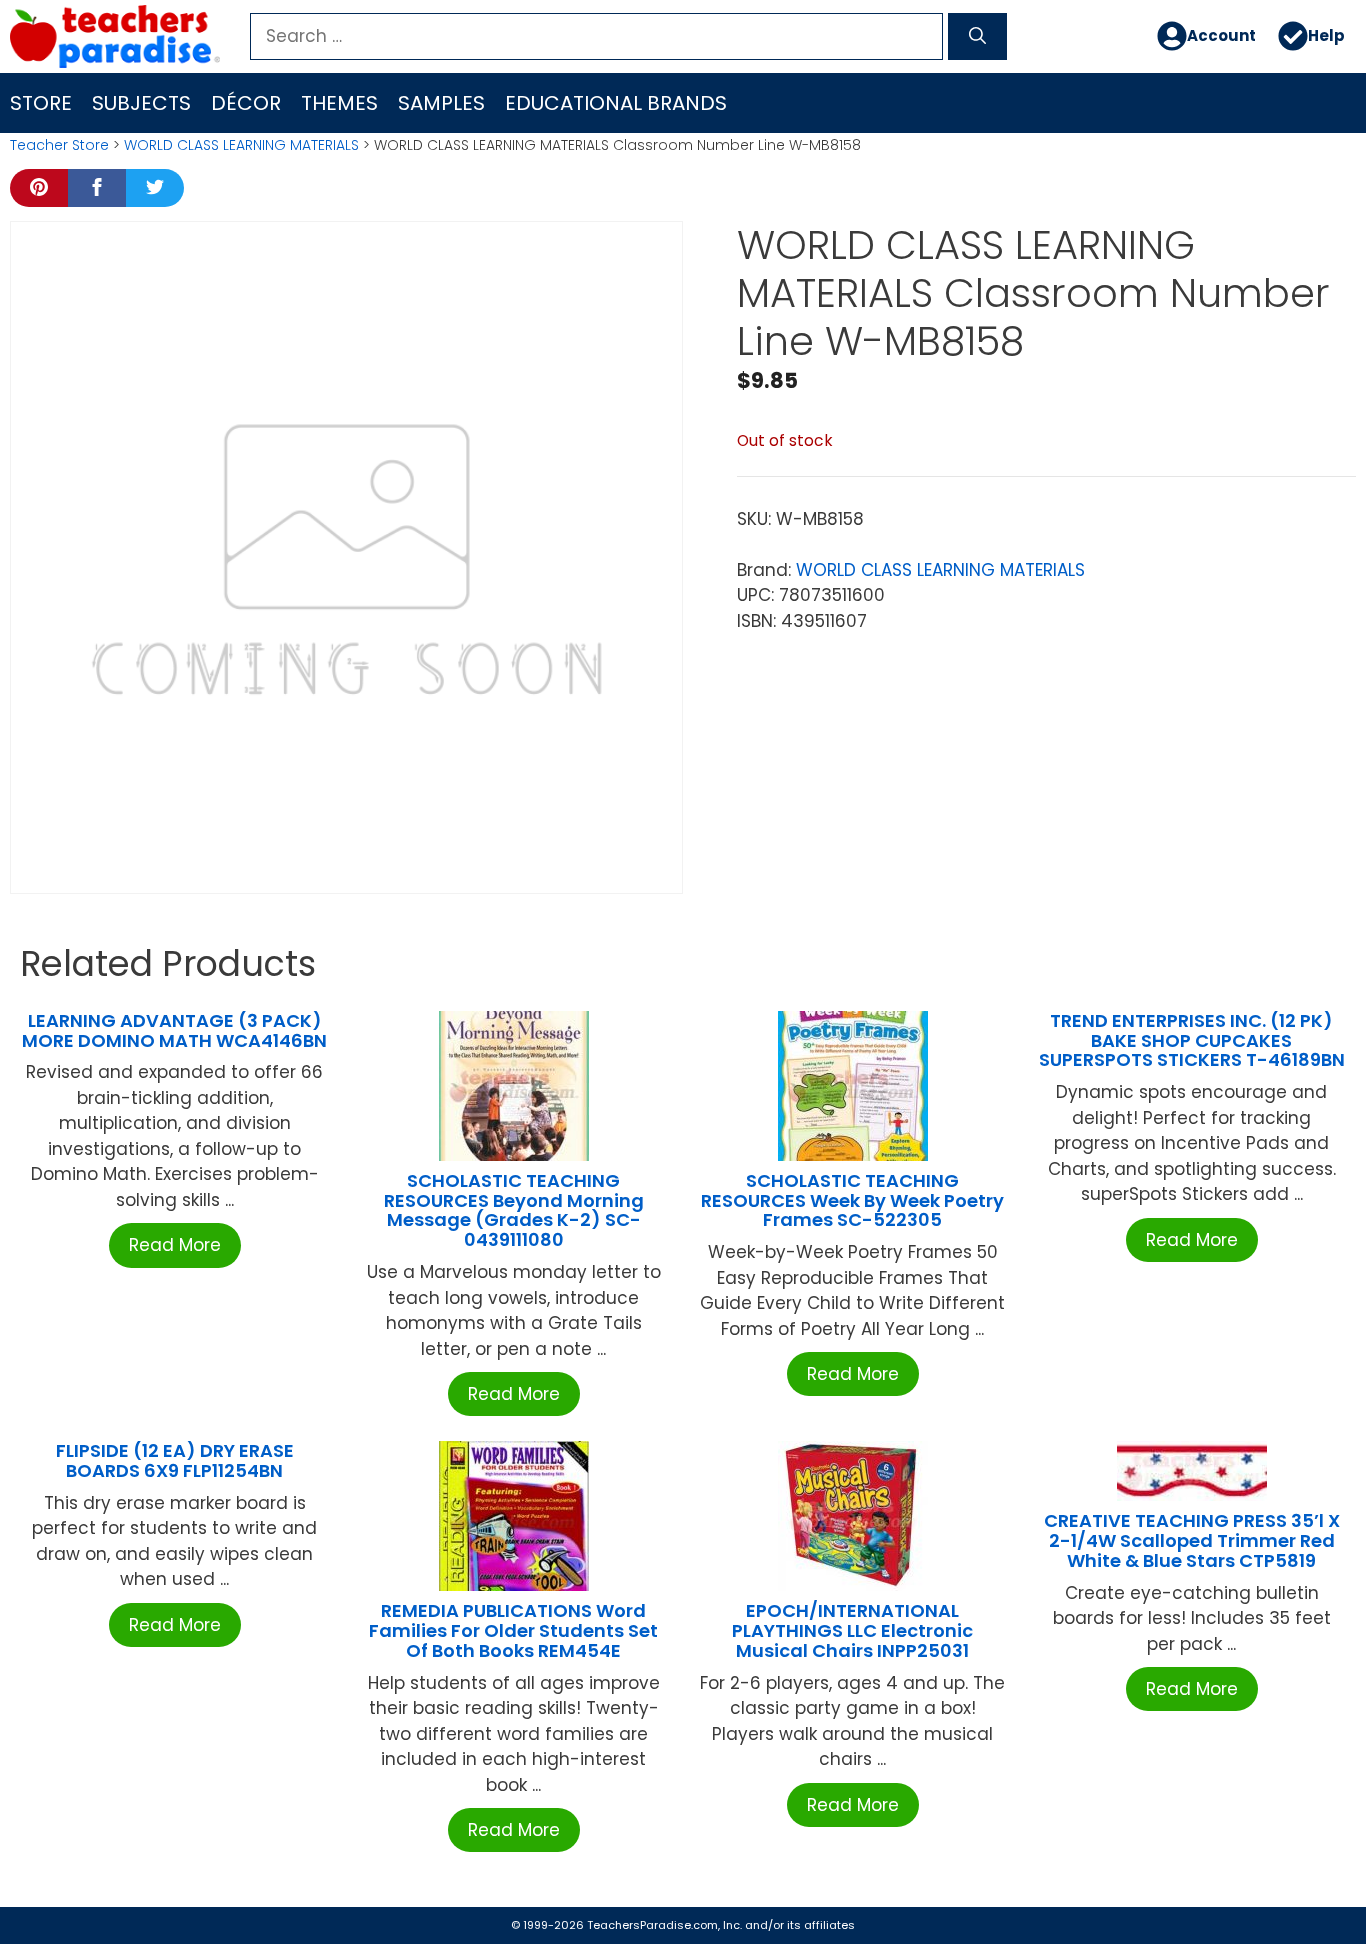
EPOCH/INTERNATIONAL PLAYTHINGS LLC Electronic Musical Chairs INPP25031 (852, 1630)
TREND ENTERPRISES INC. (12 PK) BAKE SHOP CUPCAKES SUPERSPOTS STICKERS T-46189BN (1192, 1040)
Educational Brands (616, 103)
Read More (175, 1245)
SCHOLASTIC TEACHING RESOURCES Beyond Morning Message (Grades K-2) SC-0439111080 (514, 1210)
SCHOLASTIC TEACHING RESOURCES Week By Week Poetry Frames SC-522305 (852, 1200)
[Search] (977, 37)
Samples (441, 103)
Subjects (141, 103)
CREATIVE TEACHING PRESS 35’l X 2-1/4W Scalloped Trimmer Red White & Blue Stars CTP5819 (1192, 1540)
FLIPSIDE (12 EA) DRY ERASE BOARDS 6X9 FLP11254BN (175, 1460)
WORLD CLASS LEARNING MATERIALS (241, 145)
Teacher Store (59, 145)
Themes (339, 103)
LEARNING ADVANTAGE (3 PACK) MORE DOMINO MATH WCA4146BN (174, 1030)
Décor (246, 103)
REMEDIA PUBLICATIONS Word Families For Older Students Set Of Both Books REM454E (513, 1630)
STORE (41, 103)
